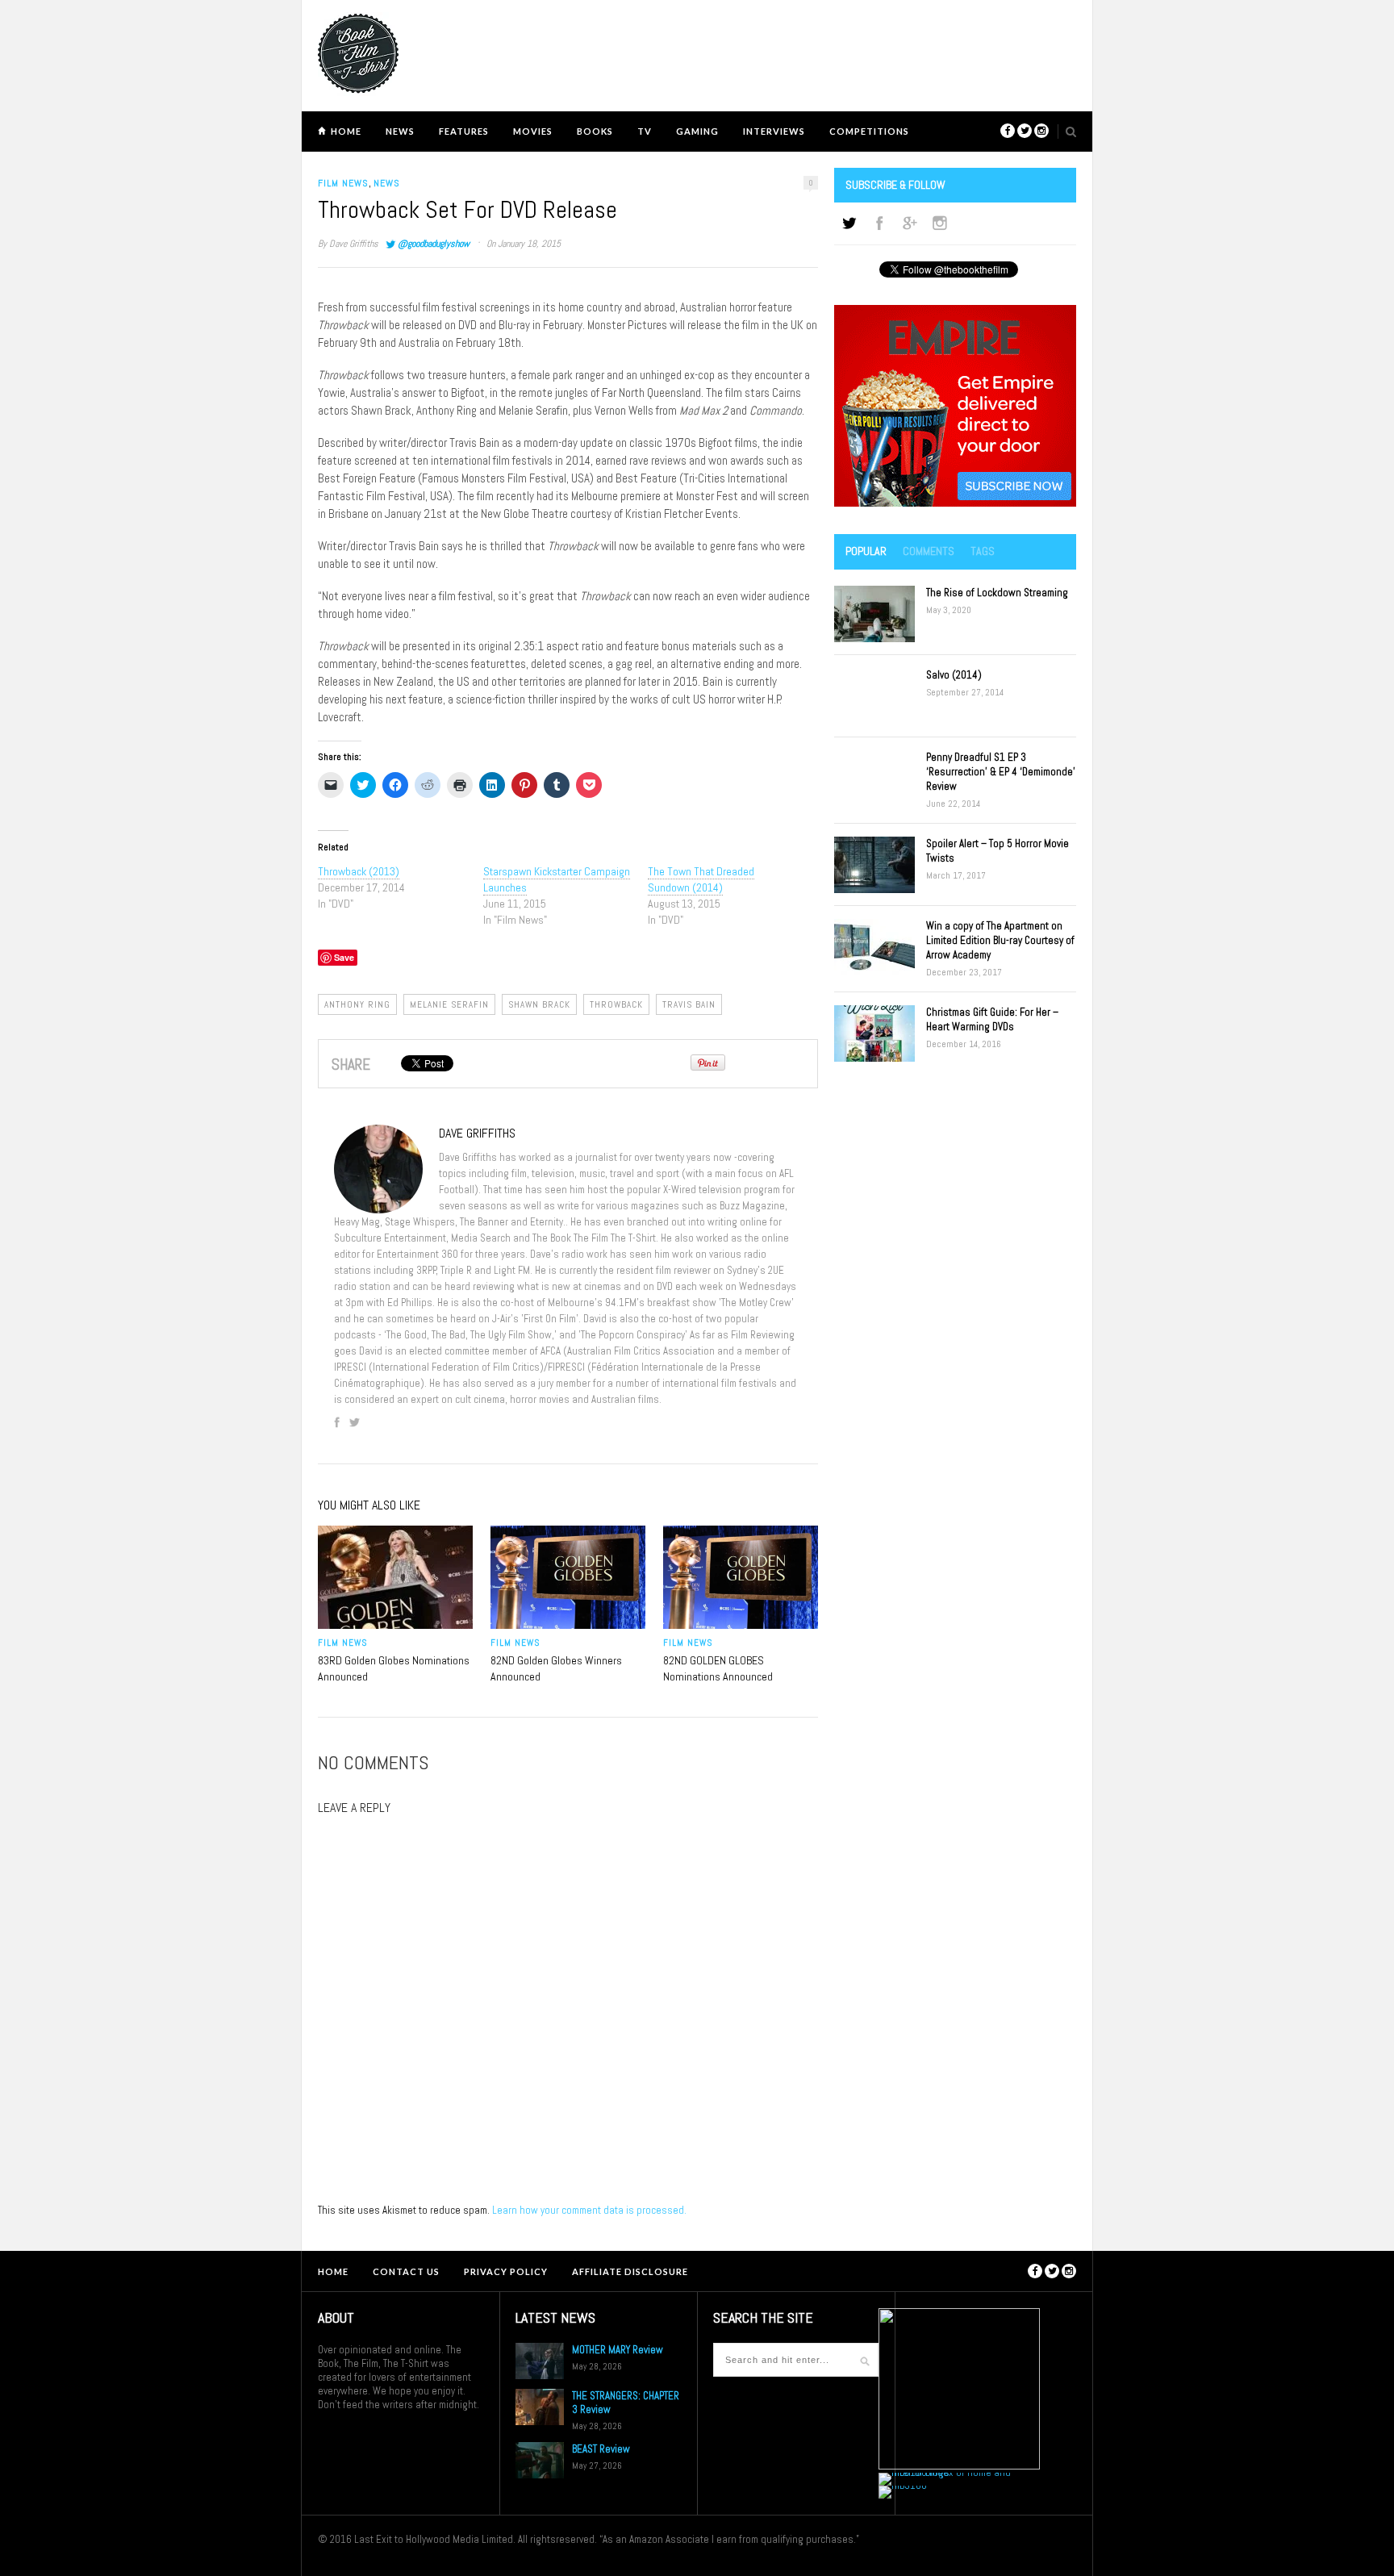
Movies (533, 131)
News (400, 131)
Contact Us (406, 2271)
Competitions (869, 131)
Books (595, 131)
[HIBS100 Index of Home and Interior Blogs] (945, 2472)
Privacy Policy (506, 2271)
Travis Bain (689, 1004)
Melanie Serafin (449, 1004)
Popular (866, 551)
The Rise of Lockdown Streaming (997, 593)
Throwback (616, 1004)
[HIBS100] (903, 2485)
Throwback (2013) (359, 871)
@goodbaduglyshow (434, 244)
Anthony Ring (357, 1004)
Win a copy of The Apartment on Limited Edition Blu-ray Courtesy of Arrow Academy (1000, 940)
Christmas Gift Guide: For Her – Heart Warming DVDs (992, 1019)
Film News (343, 183)
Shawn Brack (539, 1004)
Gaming (697, 131)
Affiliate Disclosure (630, 2271)
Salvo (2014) (954, 675)
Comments (929, 551)
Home (346, 131)
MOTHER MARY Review (618, 2350)
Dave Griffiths (354, 244)
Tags (983, 551)
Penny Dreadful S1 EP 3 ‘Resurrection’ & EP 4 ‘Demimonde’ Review (1001, 772)
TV (645, 131)
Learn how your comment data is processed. (589, 2210)
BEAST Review (601, 2449)
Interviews (774, 131)
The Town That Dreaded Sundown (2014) (701, 879)
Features (464, 131)
